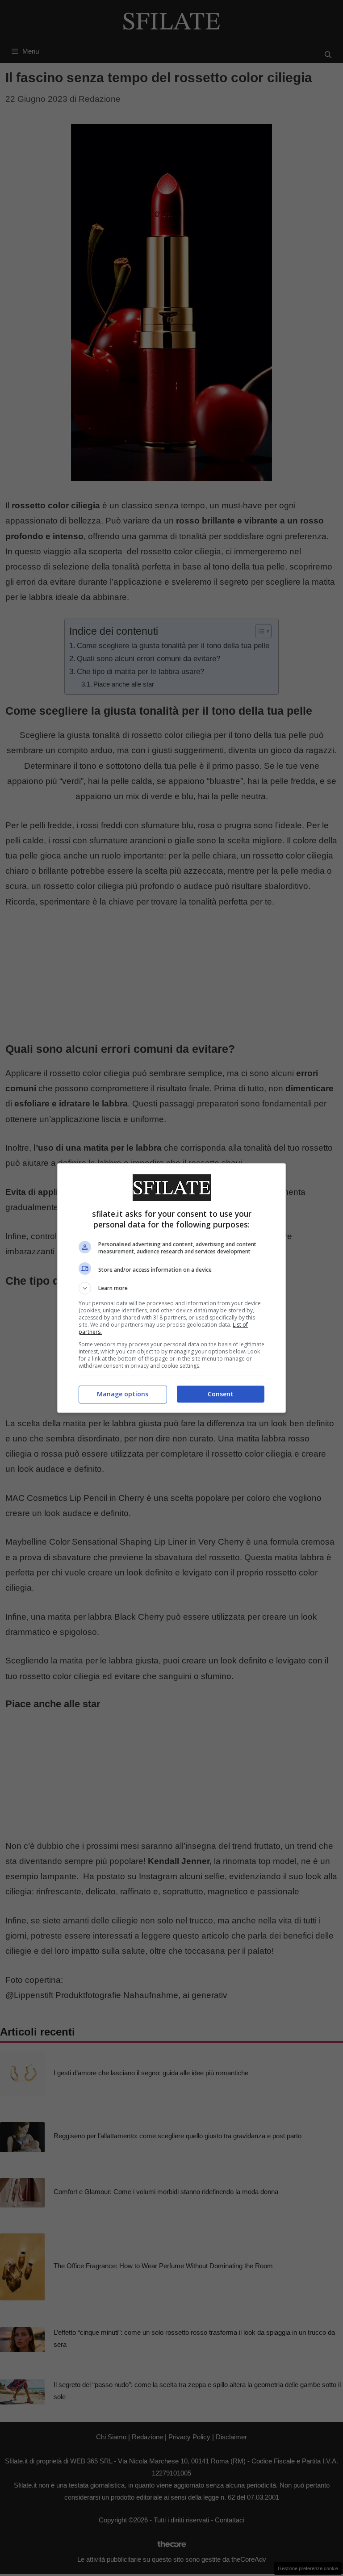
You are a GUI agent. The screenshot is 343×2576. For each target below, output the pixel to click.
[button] (171, 1288)
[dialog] (171, 1288)
